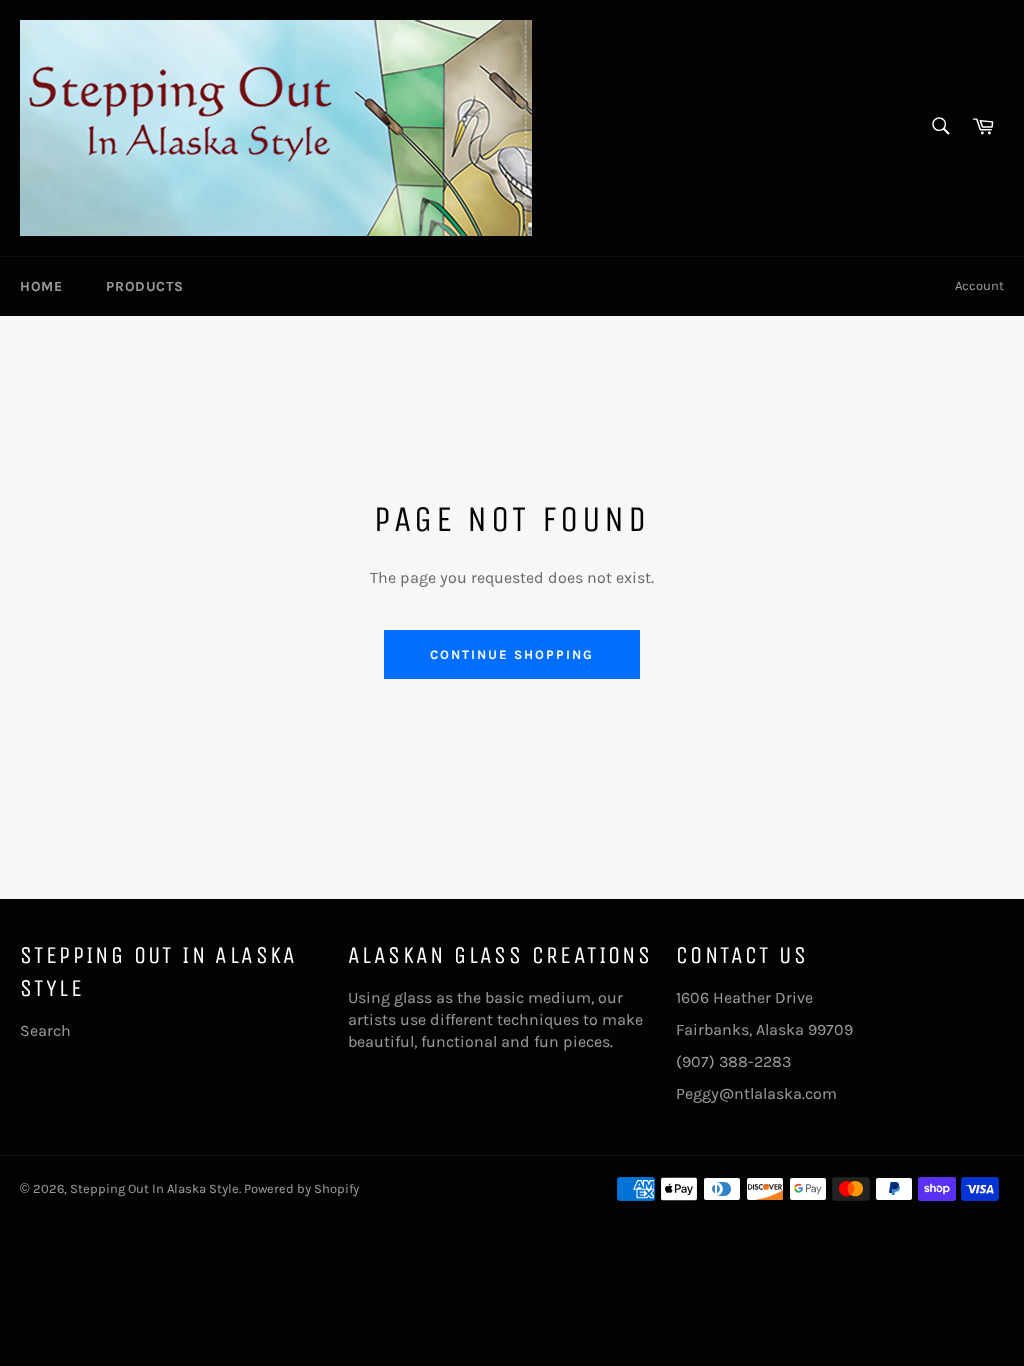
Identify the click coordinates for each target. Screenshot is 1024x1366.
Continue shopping (511, 654)
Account (979, 285)
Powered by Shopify (301, 1188)
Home (41, 286)
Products (144, 286)
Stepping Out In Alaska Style (154, 1188)
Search (45, 1030)
